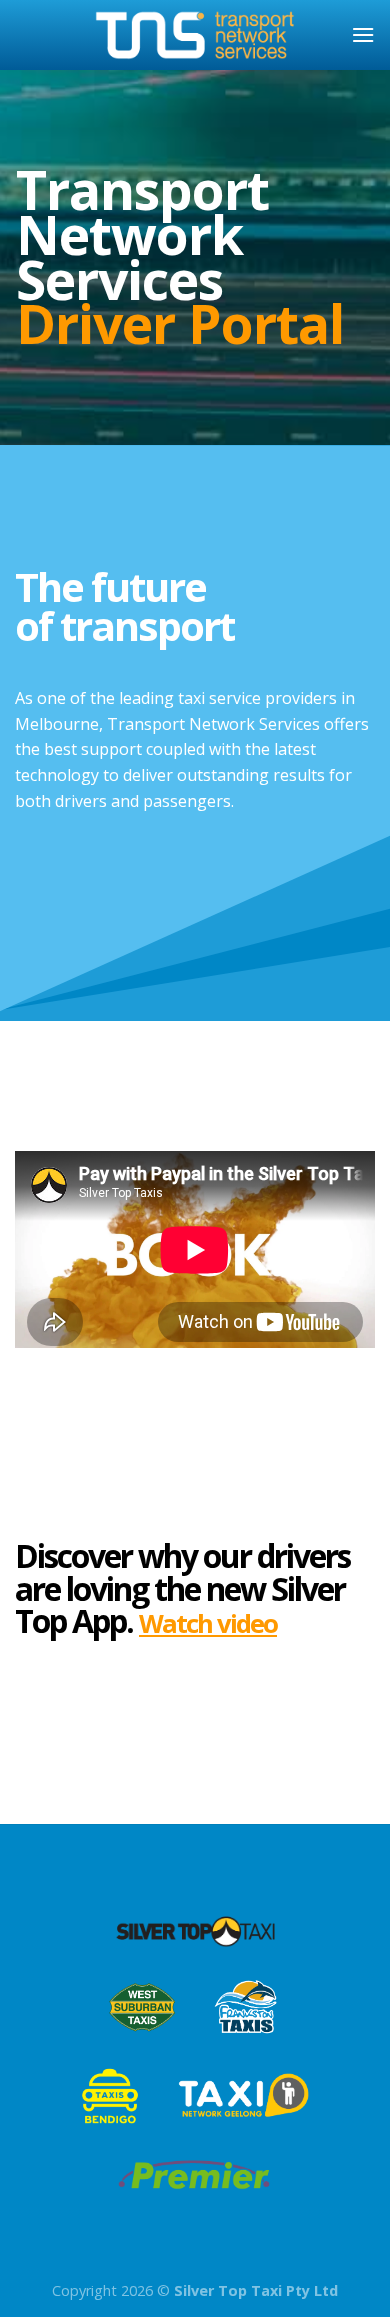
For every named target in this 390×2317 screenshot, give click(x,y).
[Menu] (363, 34)
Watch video (208, 1623)
